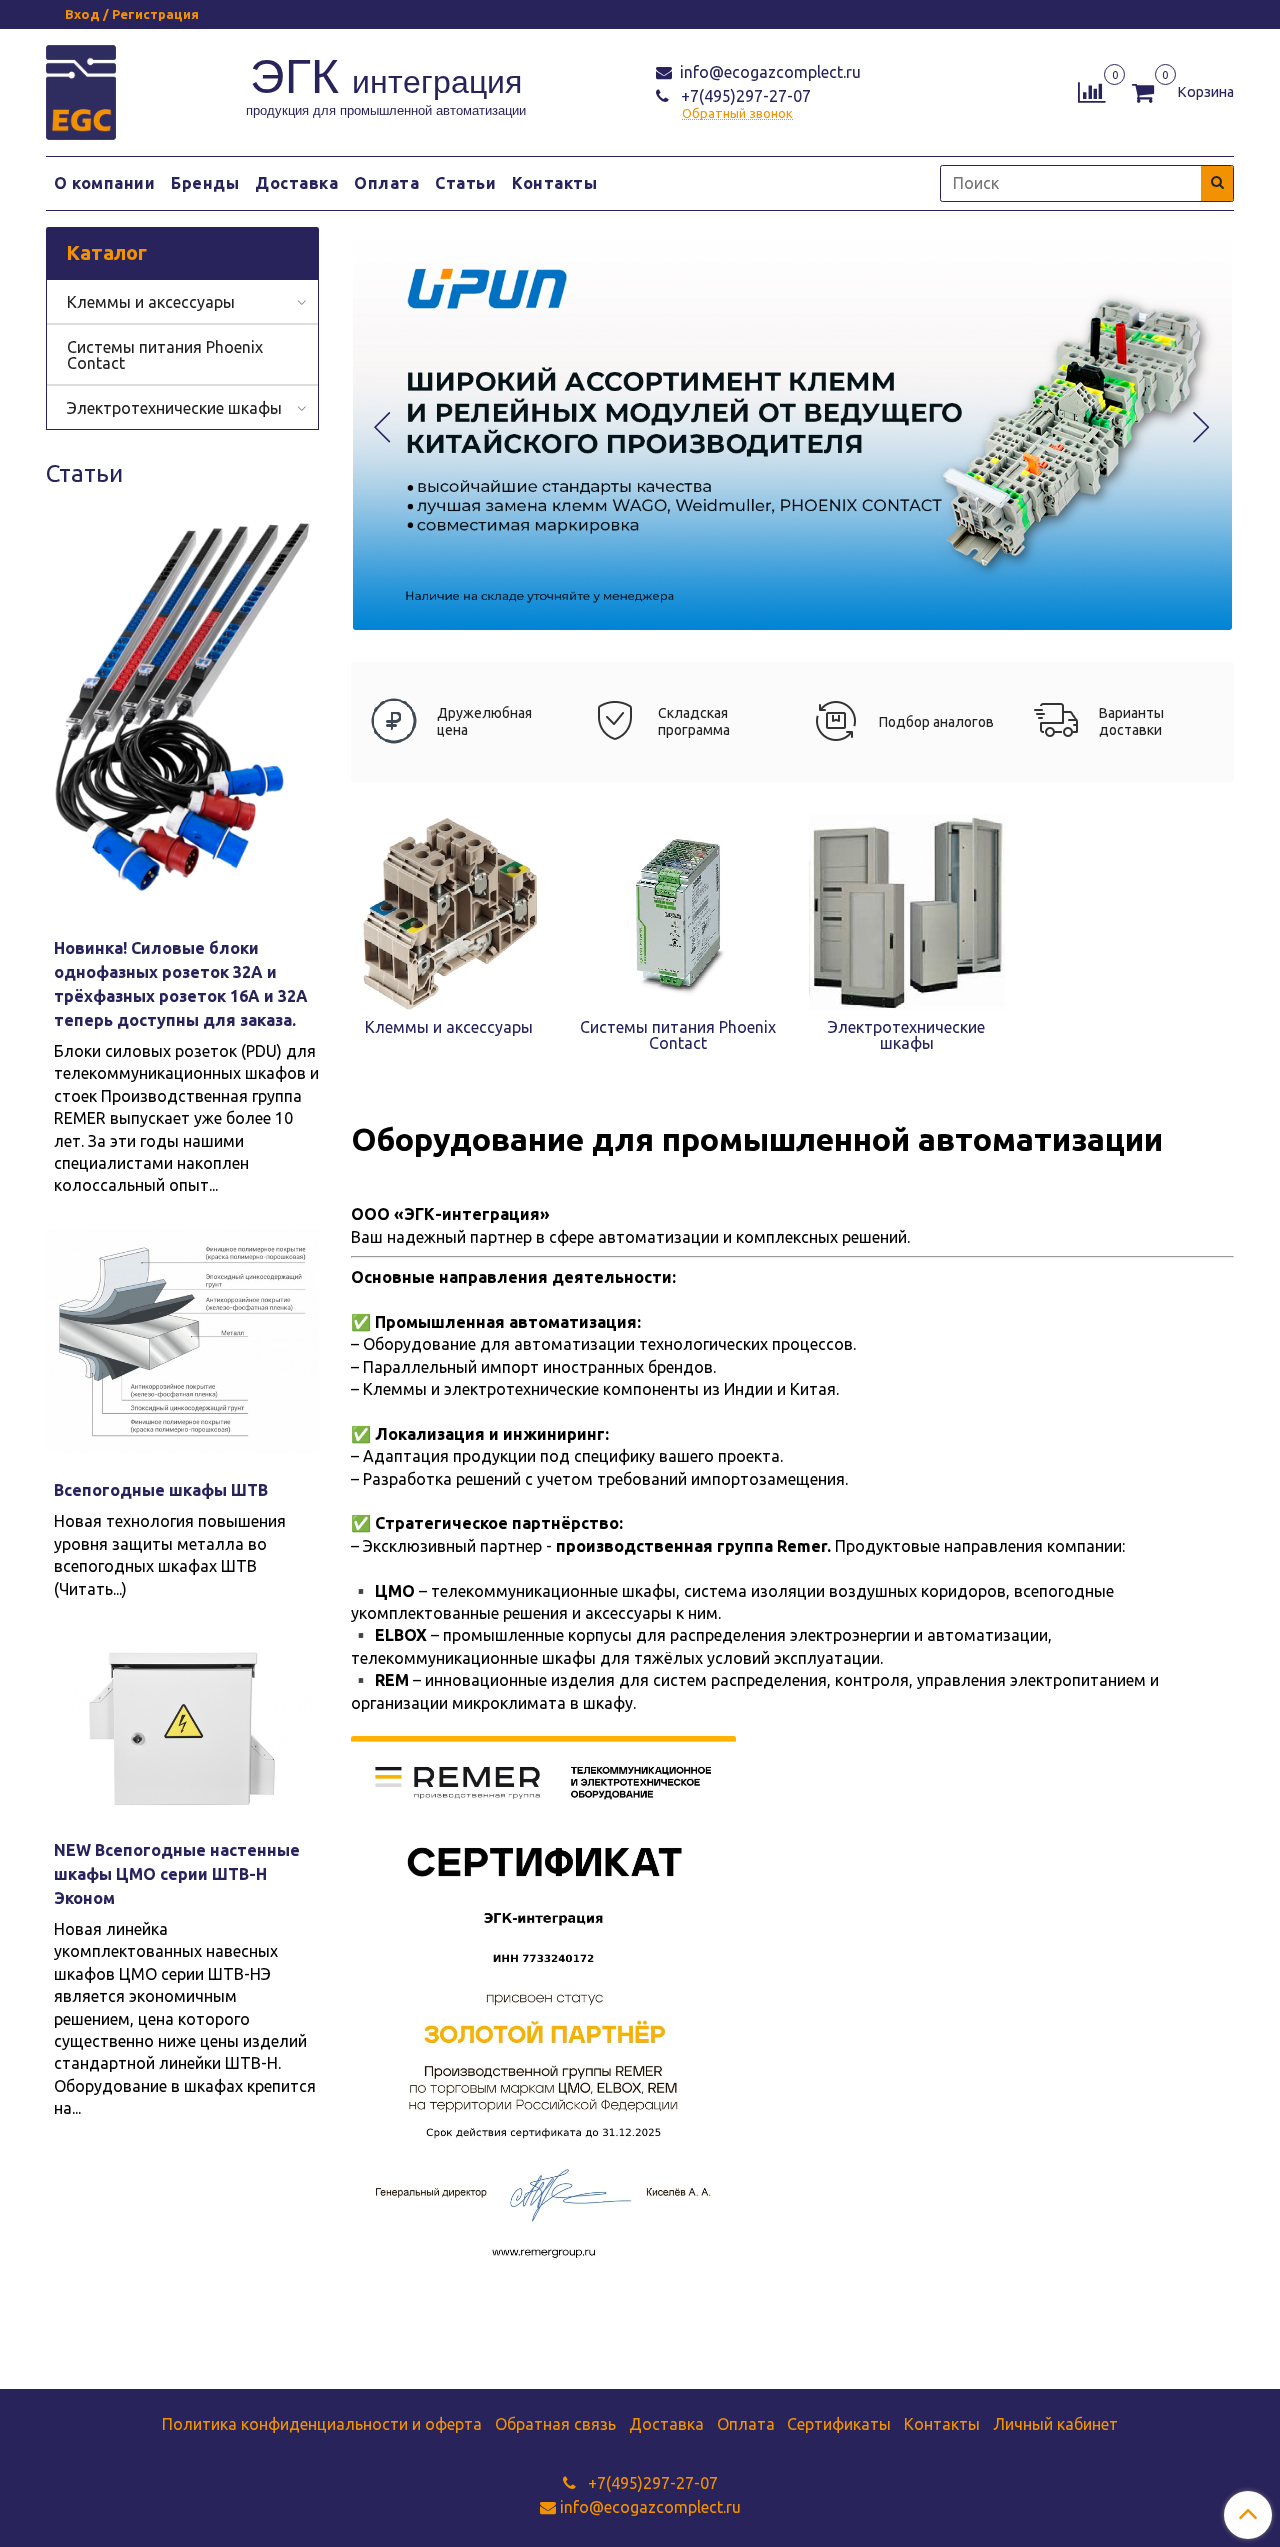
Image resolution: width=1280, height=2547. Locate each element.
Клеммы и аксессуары (151, 302)
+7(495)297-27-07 (744, 96)
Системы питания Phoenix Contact (165, 355)
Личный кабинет (1055, 2424)
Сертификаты (839, 2424)
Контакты (554, 183)
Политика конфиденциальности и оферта (322, 2424)
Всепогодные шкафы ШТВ (161, 1490)
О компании (104, 183)
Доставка (296, 183)
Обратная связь (555, 2424)
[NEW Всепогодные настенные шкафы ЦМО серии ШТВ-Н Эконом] (182, 1723)
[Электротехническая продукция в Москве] (81, 89)
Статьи (465, 183)
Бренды (205, 183)
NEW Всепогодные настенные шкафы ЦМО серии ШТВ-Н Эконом (177, 1874)
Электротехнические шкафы (174, 408)
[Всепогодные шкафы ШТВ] (182, 1342)
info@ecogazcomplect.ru (768, 72)
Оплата (386, 183)
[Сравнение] (1091, 90)
